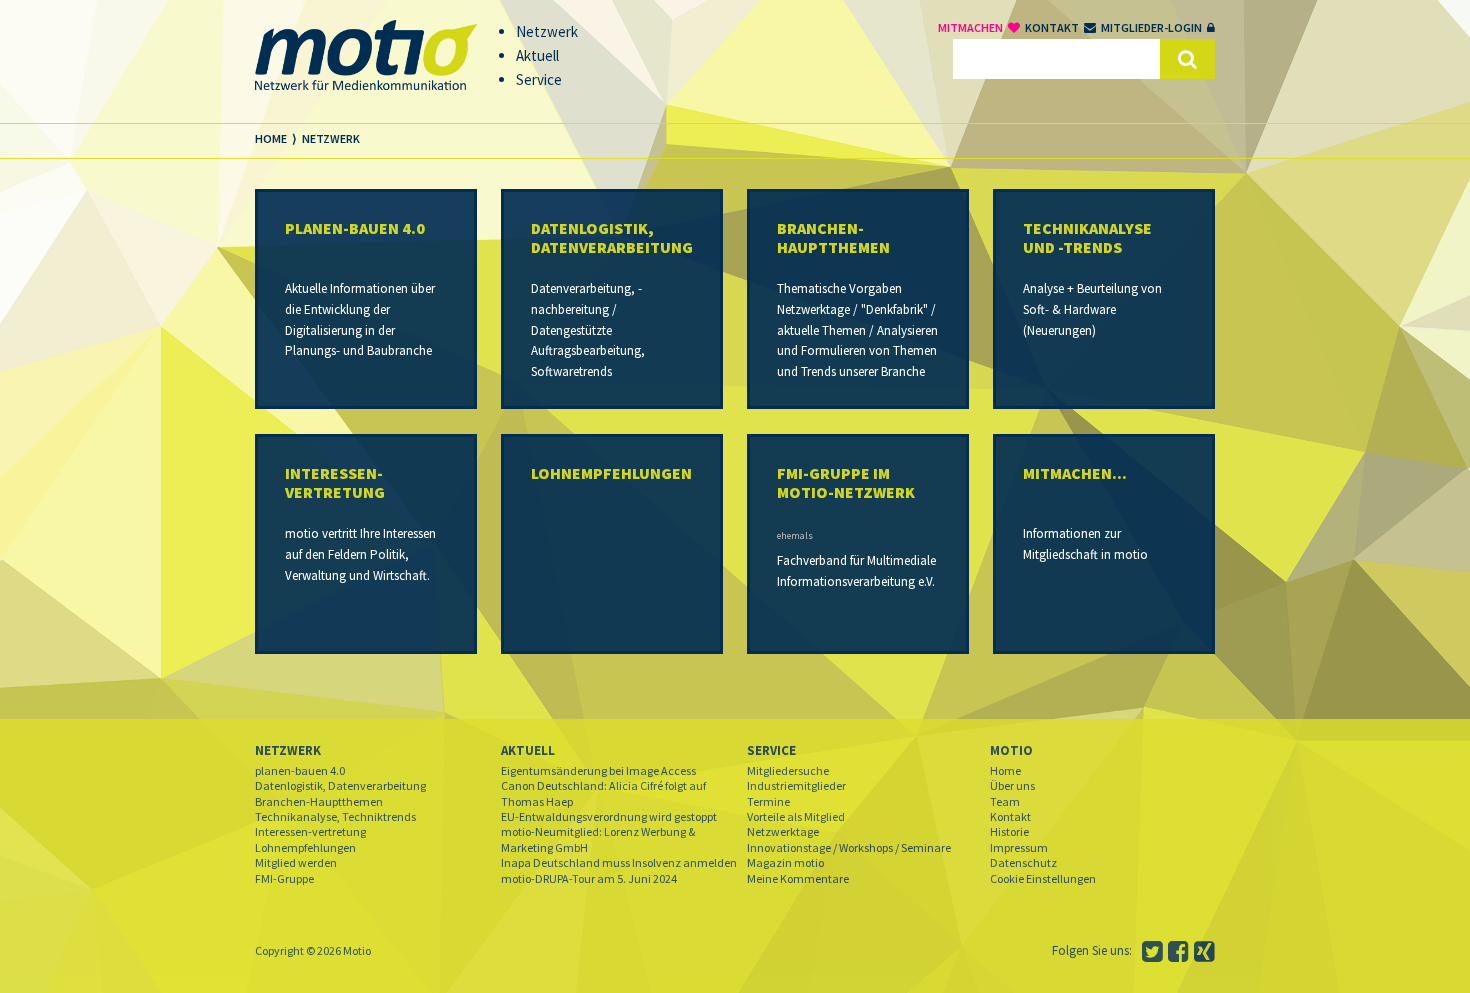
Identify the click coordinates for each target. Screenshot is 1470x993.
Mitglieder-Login (1151, 27)
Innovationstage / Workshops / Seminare (849, 847)
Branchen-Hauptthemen (319, 801)
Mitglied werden (296, 862)
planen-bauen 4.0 (300, 770)
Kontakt (1052, 27)
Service (771, 750)
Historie (1009, 831)
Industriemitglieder (796, 785)
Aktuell (528, 750)
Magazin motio (785, 862)
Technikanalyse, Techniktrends (335, 816)
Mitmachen (970, 27)
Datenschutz (1023, 862)
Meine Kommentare (798, 878)
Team (1005, 801)
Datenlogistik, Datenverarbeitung (340, 785)
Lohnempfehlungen (305, 847)
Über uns (1012, 785)
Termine (768, 801)
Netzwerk (288, 750)
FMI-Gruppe (284, 878)
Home (1005, 770)
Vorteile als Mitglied (796, 816)
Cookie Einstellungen (1043, 878)
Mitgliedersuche (788, 770)
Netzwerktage (783, 831)
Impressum (1019, 847)
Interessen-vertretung (310, 831)
